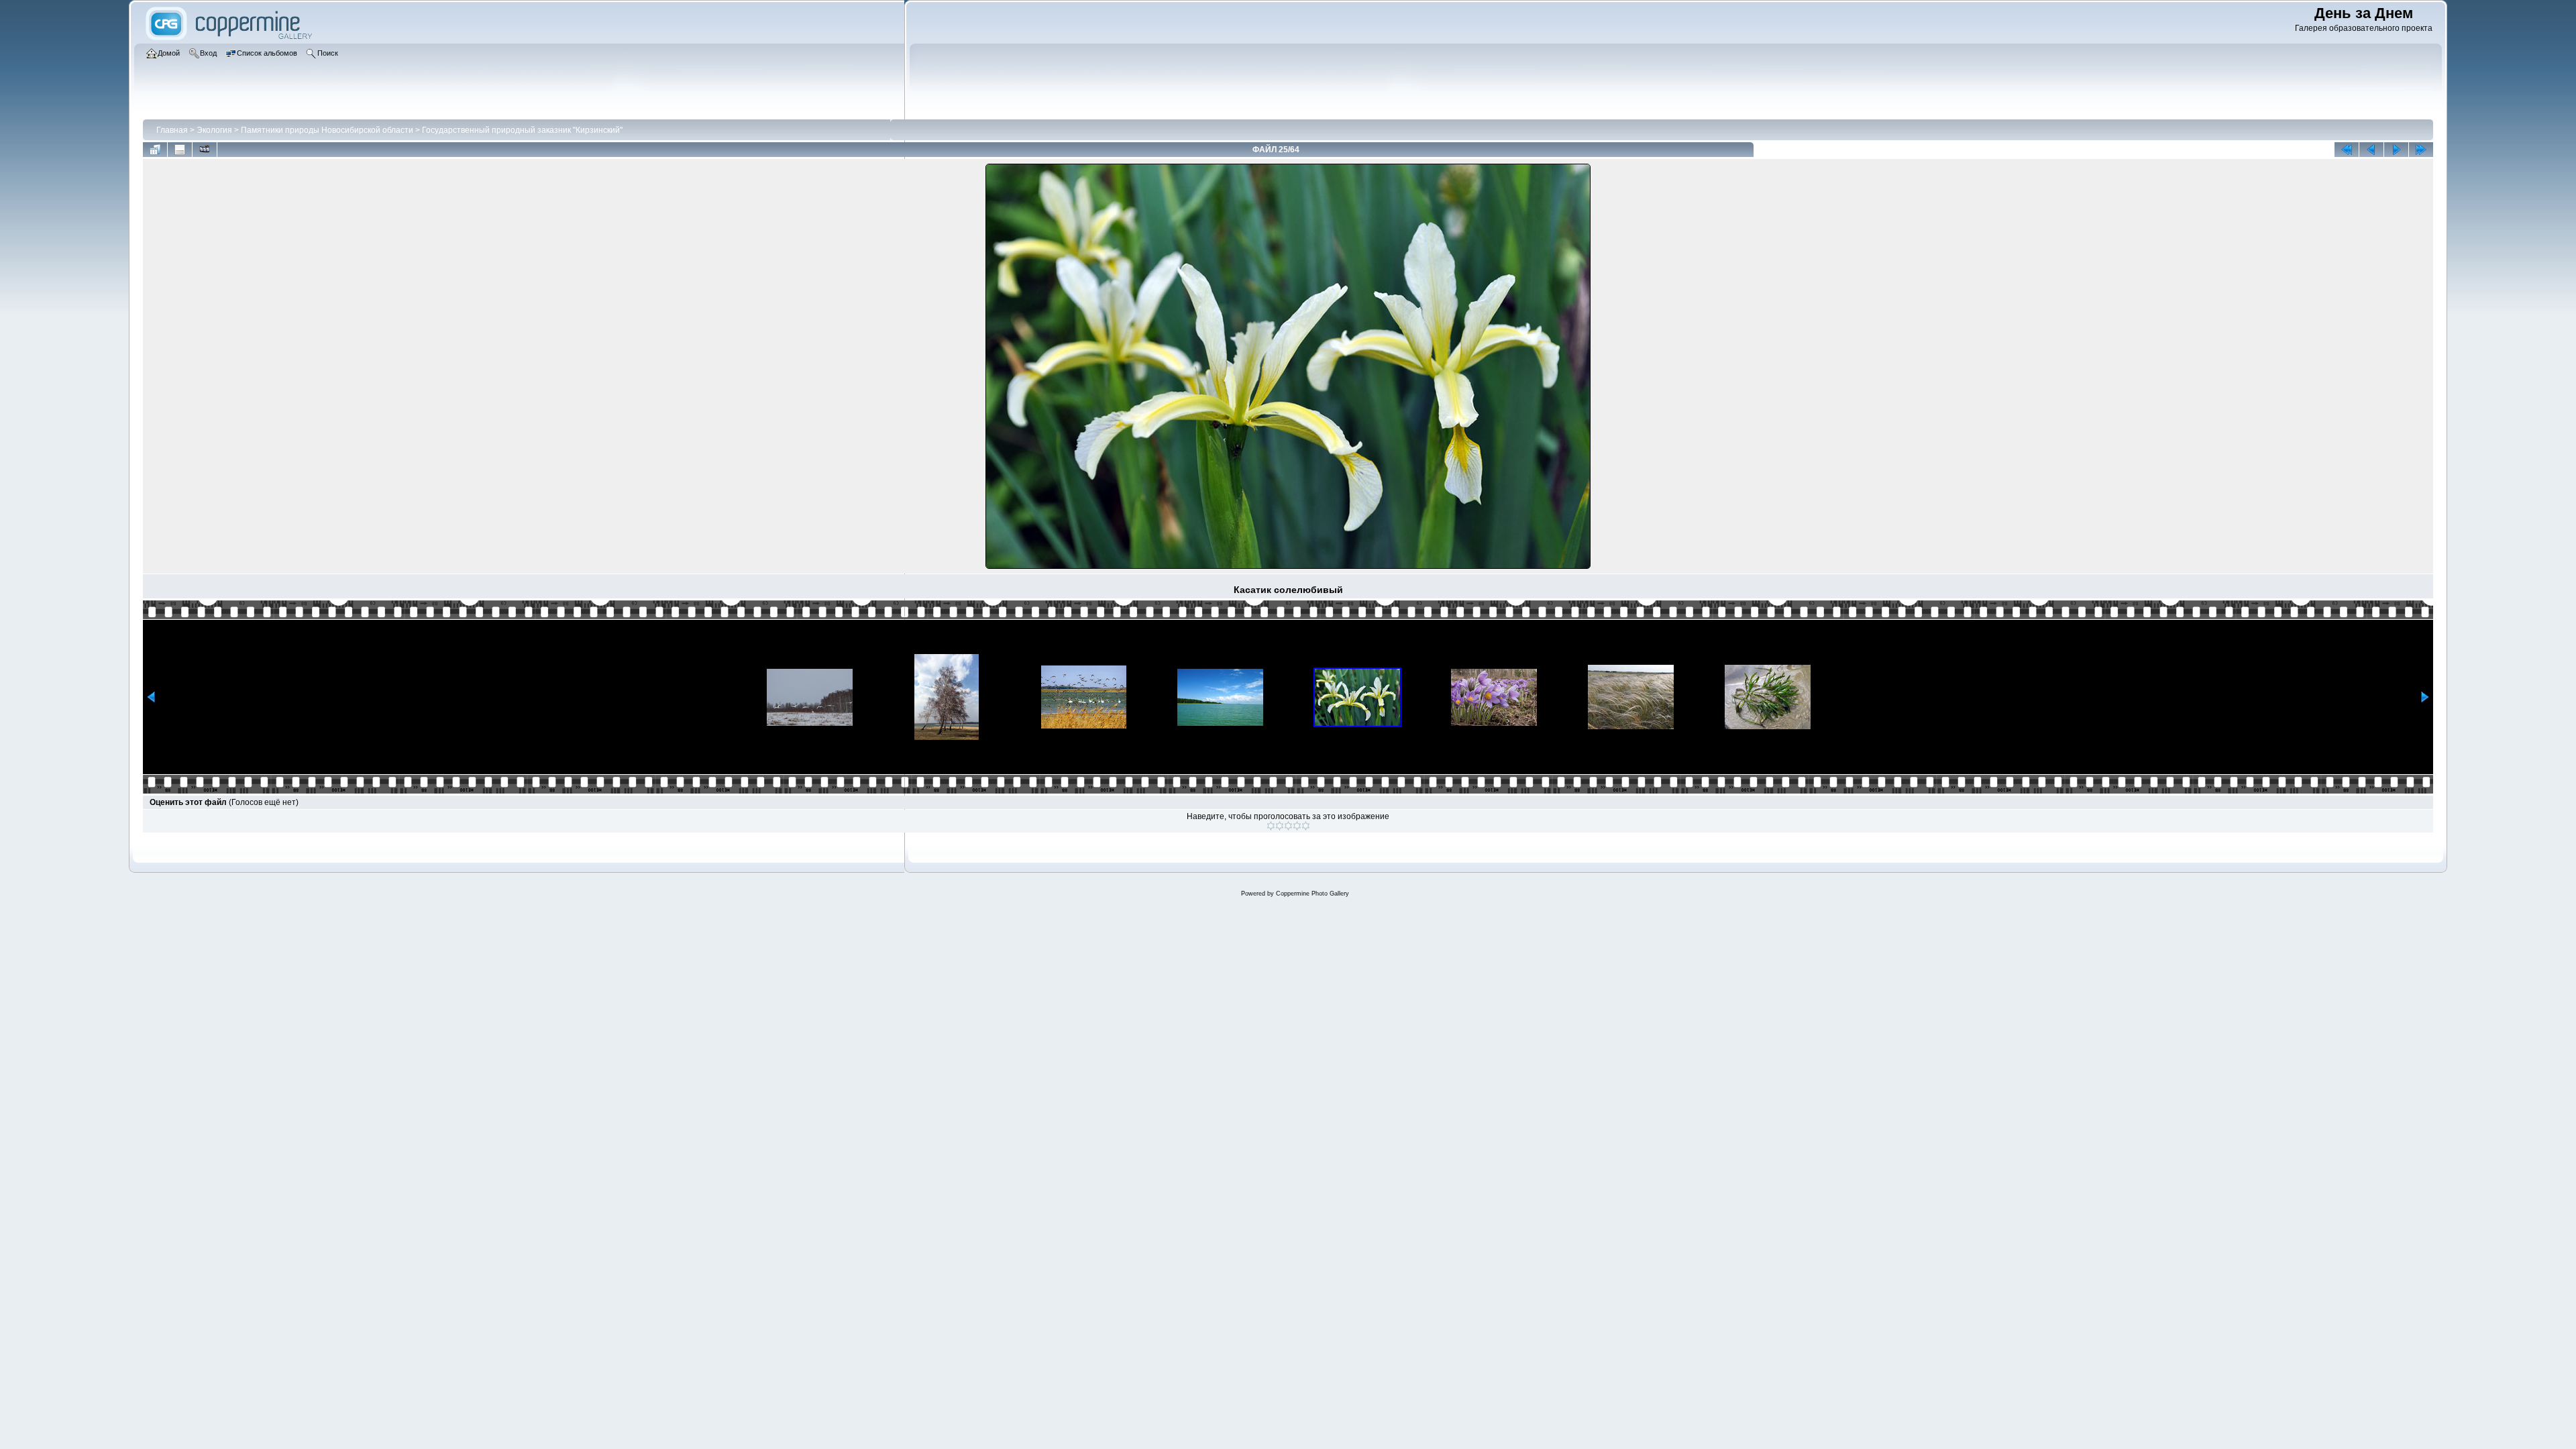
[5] (1306, 826)
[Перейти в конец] (2421, 150)
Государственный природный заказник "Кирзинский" (522, 130)
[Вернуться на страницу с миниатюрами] (155, 150)
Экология (214, 130)
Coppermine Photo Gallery (1312, 894)
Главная (172, 130)
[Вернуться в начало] (2347, 150)
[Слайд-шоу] (205, 150)
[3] (1288, 826)
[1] (1271, 826)
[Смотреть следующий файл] (2396, 150)
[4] (1297, 826)
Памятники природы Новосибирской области (327, 130)
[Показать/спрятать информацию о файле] (180, 150)
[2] (1280, 826)
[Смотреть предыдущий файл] (2371, 150)
